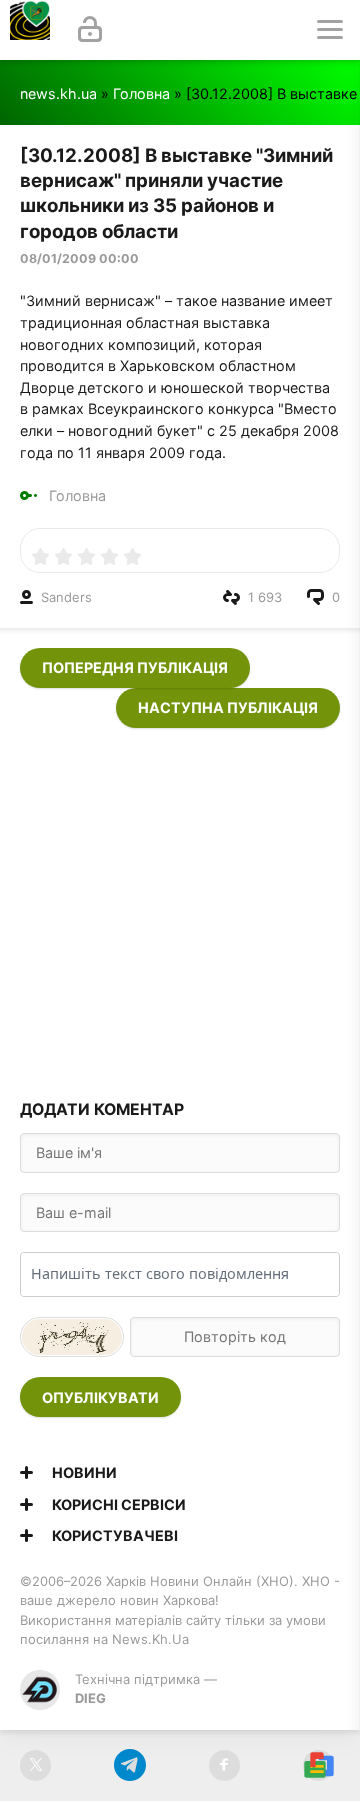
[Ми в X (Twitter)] (35, 1765)
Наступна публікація (228, 707)
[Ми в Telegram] (129, 1765)
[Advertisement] (180, 908)
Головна (141, 93)
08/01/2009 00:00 (79, 258)
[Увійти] (90, 30)
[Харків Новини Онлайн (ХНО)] (30, 30)
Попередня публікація (135, 667)
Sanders (66, 597)
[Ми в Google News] (318, 1765)
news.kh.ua (58, 93)
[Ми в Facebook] (224, 1765)
